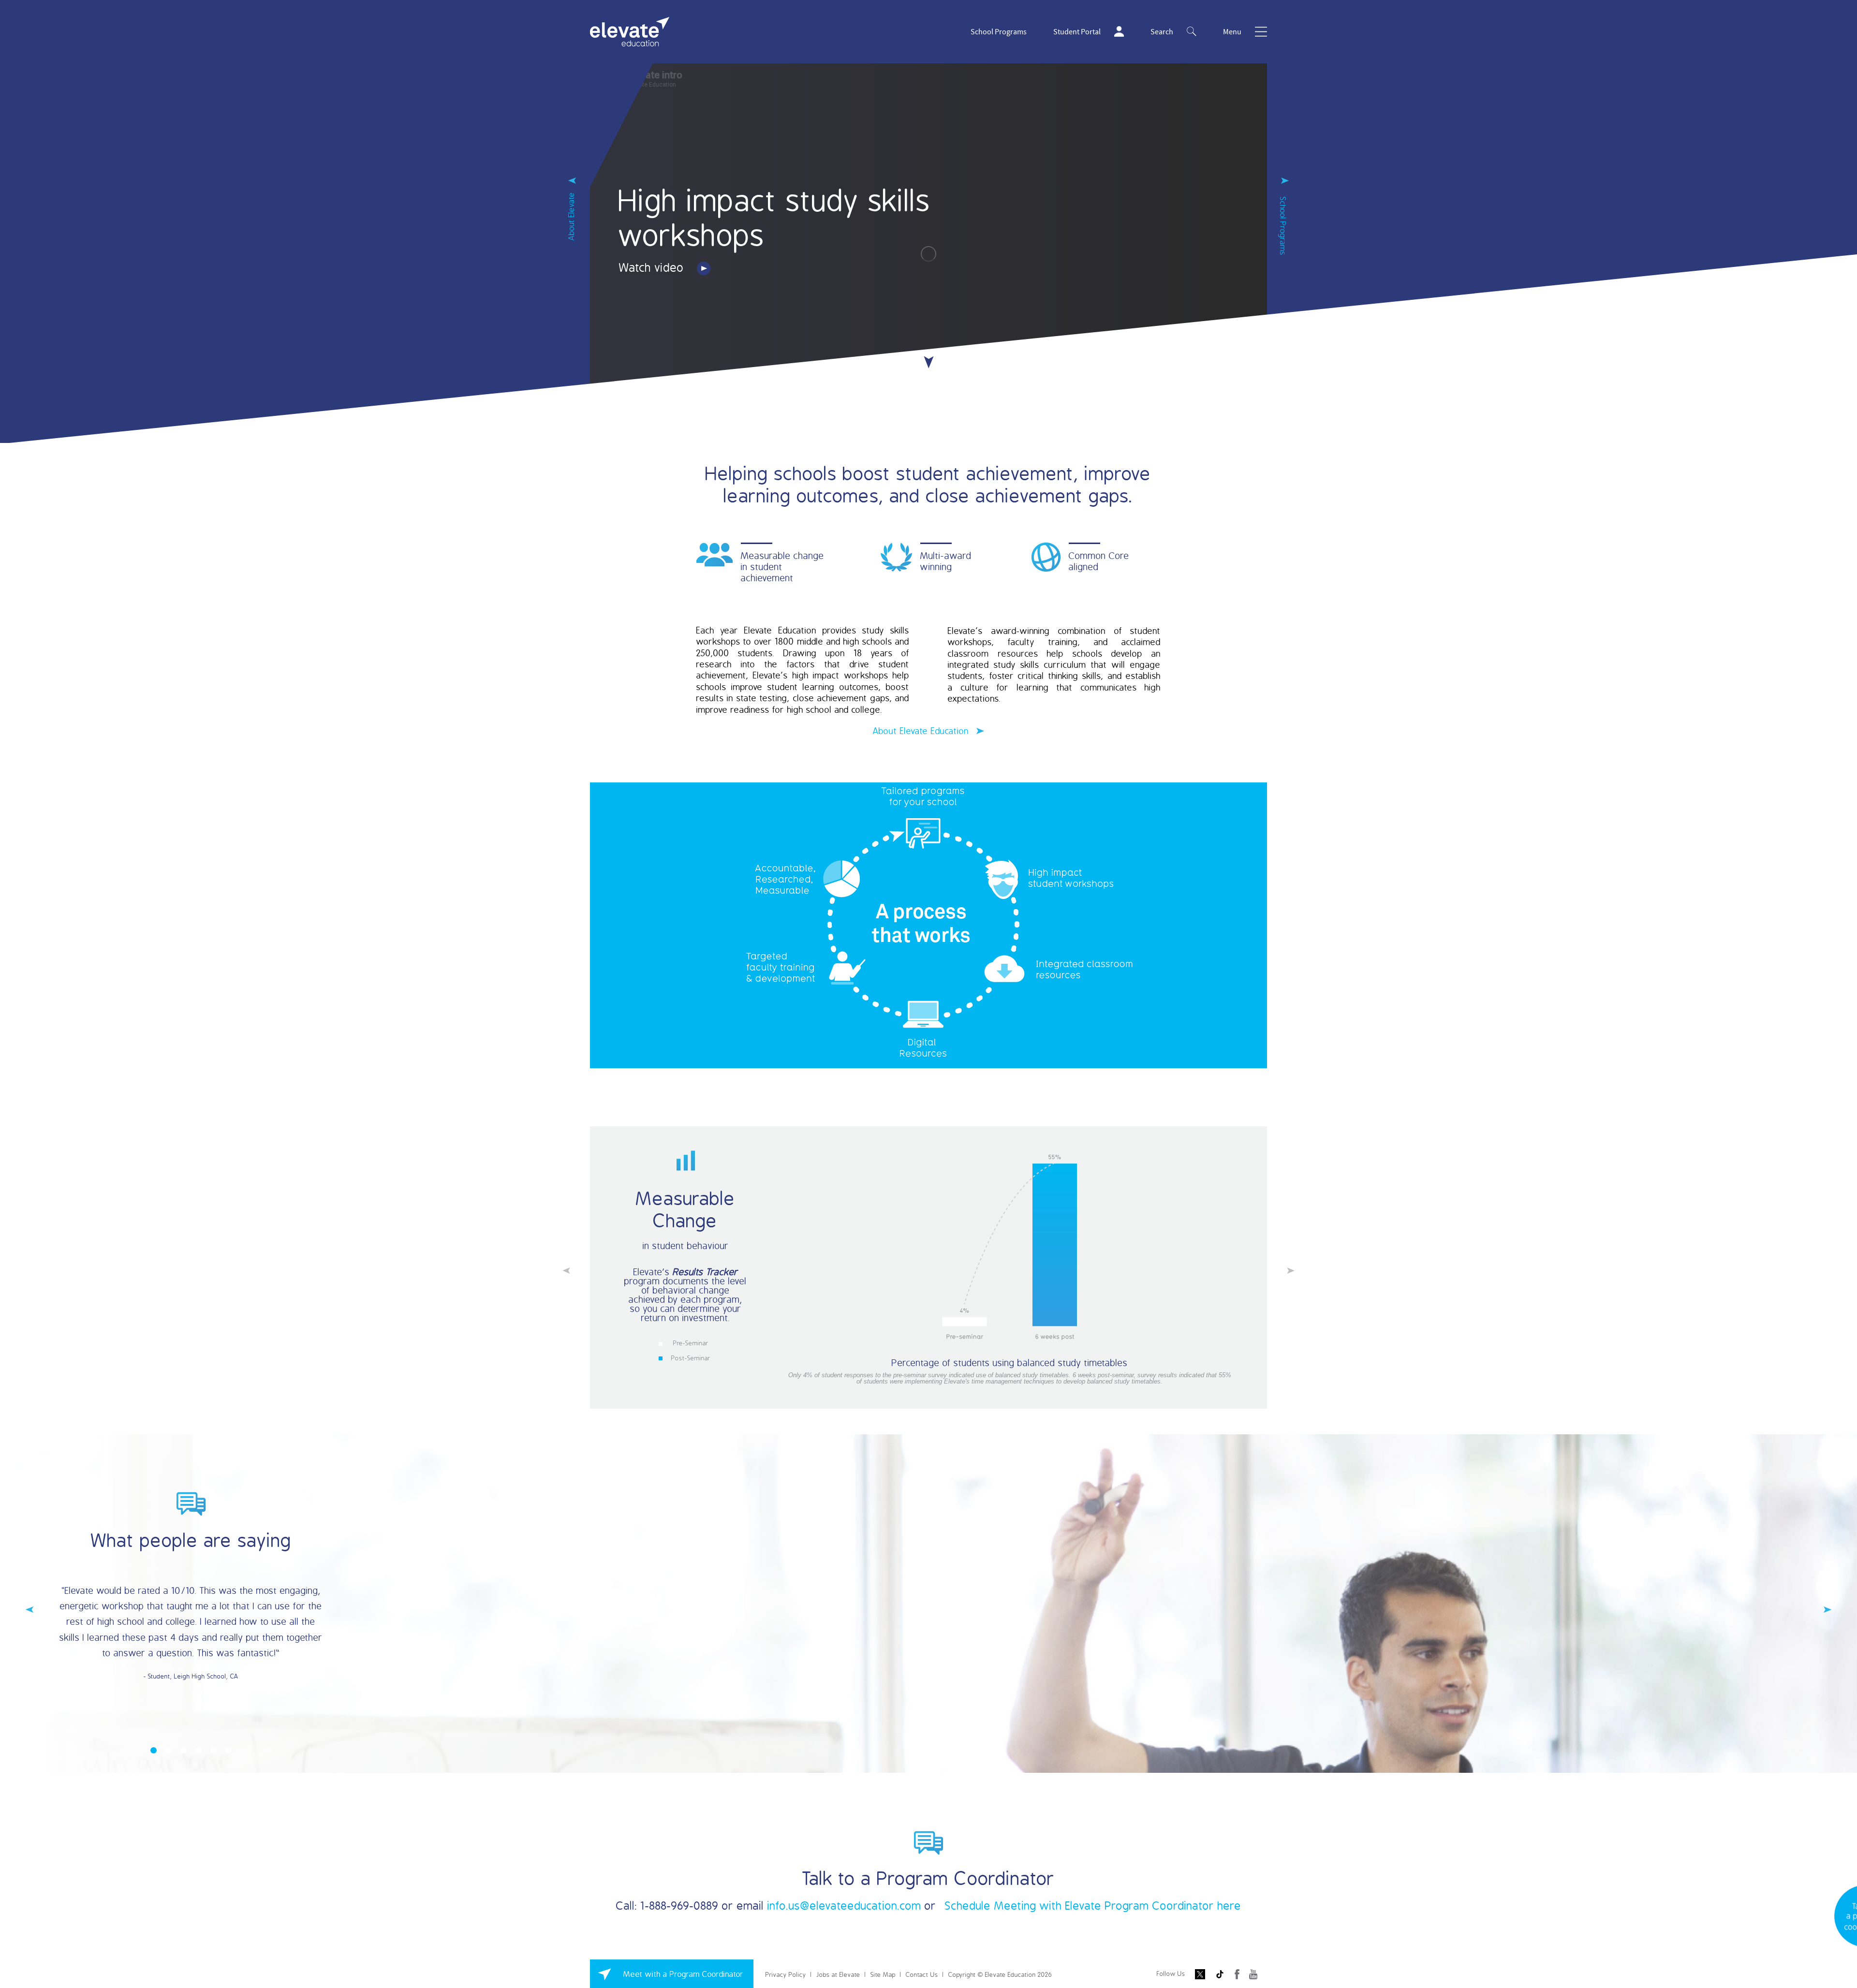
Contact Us (922, 1974)
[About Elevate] (572, 185)
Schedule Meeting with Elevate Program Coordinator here (1093, 1905)
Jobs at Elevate (838, 1974)
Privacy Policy (786, 1974)
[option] (928, 1267)
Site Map (883, 1974)
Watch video (653, 267)
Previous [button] (566, 1270)
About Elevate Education (922, 731)
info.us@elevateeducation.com (844, 1905)
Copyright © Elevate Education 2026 (1000, 1974)
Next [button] (1291, 1270)
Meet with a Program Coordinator (684, 1974)
